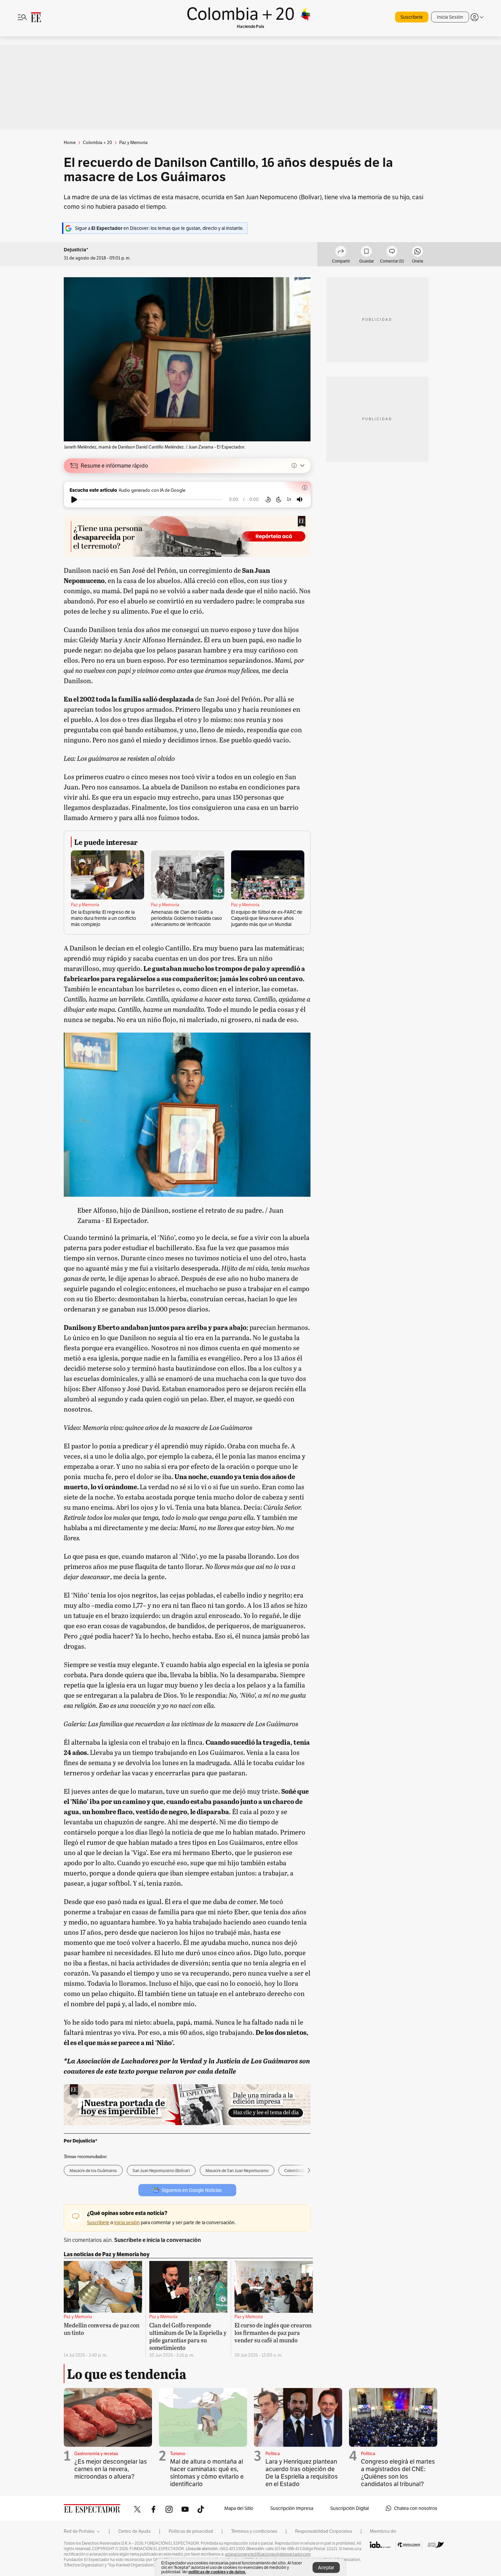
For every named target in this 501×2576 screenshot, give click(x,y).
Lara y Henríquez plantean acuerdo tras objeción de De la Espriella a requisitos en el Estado (302, 2473)
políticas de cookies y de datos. (217, 2572)
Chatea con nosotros (416, 2508)
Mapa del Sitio (239, 2508)
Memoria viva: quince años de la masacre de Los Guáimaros (167, 1427)
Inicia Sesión (450, 17)
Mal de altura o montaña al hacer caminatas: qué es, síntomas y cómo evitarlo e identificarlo (207, 2473)
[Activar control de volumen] (300, 499)
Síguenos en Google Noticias (192, 2190)
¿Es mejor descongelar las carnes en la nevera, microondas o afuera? (111, 2469)
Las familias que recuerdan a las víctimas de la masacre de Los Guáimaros (193, 1723)
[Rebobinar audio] (268, 500)
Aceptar (326, 2567)
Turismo (178, 2454)
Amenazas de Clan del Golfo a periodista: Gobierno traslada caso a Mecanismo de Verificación (186, 918)
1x (289, 499)
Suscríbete (412, 17)
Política (273, 2454)
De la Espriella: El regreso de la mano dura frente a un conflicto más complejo (103, 918)
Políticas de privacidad (191, 2531)
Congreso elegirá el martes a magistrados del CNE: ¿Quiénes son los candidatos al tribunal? (398, 2473)
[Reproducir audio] (74, 500)
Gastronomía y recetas (96, 2454)
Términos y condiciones (254, 2531)
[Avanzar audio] (279, 500)
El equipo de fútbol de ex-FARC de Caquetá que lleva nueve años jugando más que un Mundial (267, 918)
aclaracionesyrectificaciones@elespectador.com (268, 2554)
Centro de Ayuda (134, 2531)
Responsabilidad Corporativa (324, 2531)
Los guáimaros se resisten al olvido (126, 758)
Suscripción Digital (350, 2508)
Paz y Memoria (85, 905)
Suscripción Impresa (292, 2508)
